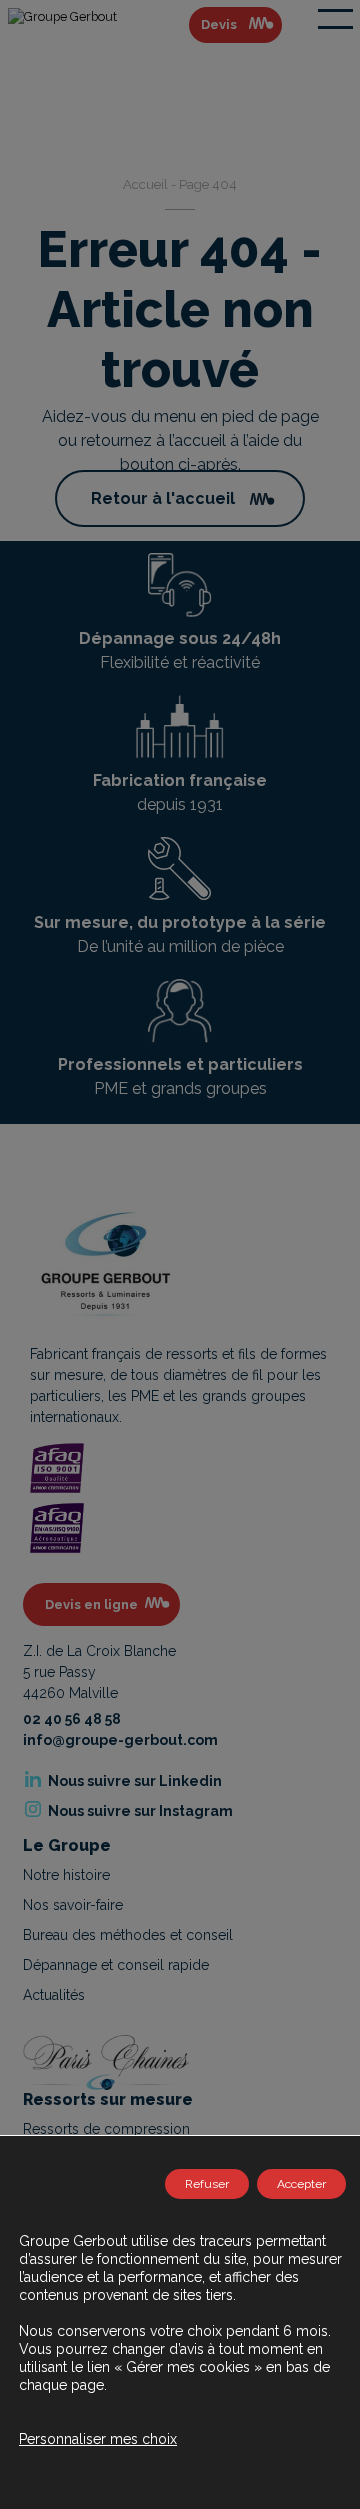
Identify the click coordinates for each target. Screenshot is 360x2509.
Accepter (301, 2184)
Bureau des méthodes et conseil (128, 1935)
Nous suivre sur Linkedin (133, 1781)
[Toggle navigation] (335, 19)
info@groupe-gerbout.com (120, 1740)
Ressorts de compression (106, 2129)
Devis (219, 24)
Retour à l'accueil (163, 498)
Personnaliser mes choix (98, 2439)
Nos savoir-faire (73, 1905)
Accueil (145, 184)
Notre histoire (66, 1875)
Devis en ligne (91, 1604)
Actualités (54, 1995)
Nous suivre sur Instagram (139, 1811)
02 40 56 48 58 (72, 1719)
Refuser (207, 2184)
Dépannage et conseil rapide (116, 1965)
